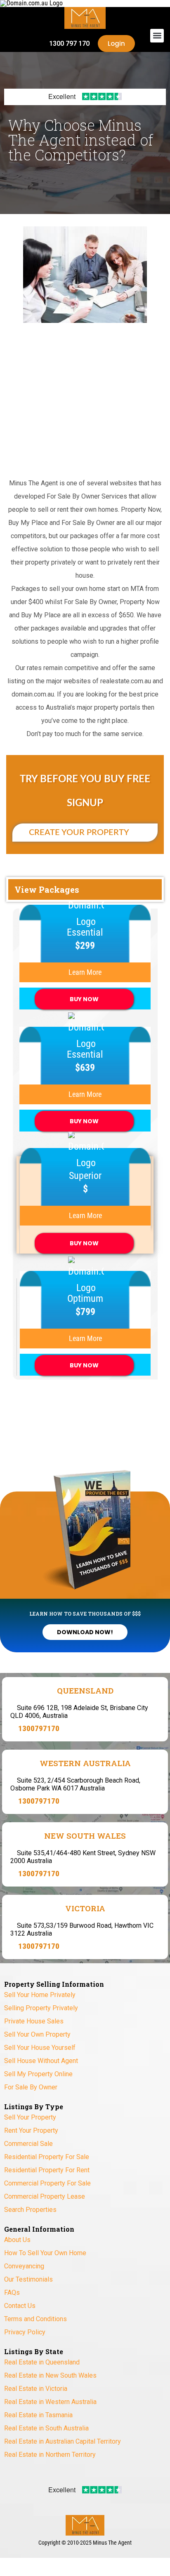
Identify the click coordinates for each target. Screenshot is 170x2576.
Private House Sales (34, 2021)
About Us (17, 2240)
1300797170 (39, 1728)
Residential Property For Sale (47, 2157)
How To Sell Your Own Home (45, 2253)
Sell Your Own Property (37, 2034)
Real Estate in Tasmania (38, 2415)
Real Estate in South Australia (46, 2428)
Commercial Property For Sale (47, 2183)
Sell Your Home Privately (40, 1995)
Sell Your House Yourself (40, 2048)
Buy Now (84, 999)
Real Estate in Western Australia (50, 2402)
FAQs (12, 2293)
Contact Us (20, 2306)
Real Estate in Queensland (42, 2362)
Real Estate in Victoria (36, 2389)
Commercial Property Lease (45, 2196)
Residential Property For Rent (47, 2170)
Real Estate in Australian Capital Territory (63, 2441)
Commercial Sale (28, 2144)
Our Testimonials (28, 2279)
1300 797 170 (69, 44)
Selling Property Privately (41, 2008)
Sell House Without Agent (41, 2061)
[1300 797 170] (39, 44)
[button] (157, 36)
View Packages (47, 881)
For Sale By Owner (31, 2087)
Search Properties (30, 2210)
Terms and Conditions (35, 2319)
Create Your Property (80, 833)
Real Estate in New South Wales (50, 2375)
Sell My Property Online (38, 2074)
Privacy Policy (25, 2332)
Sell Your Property (30, 2117)
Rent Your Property (31, 2130)
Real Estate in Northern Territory (50, 2455)
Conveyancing (24, 2266)
